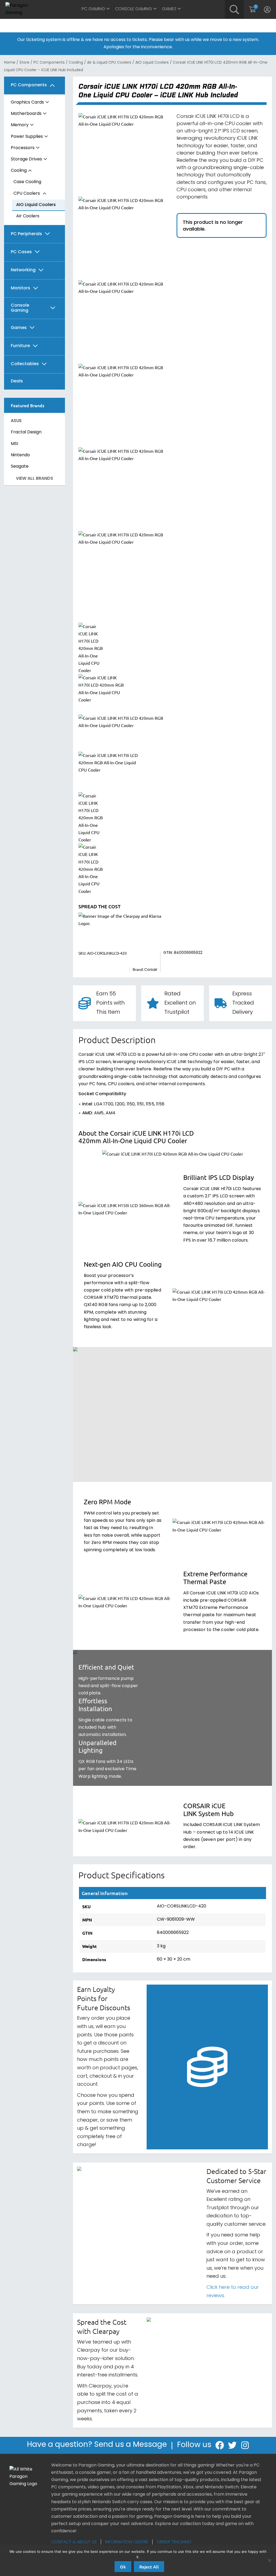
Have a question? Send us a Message (97, 2445)
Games (169, 9)
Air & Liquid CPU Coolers (109, 63)
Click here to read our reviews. (233, 2292)
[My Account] (267, 9)
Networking (23, 270)
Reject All (149, 2567)
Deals (17, 381)
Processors (23, 148)
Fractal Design (26, 432)
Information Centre (127, 2542)
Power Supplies (27, 137)
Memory (20, 125)
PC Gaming (93, 9)
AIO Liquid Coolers (152, 63)
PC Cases (21, 252)
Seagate (20, 467)
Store (24, 63)
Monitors (20, 288)
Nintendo (20, 455)
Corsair (151, 970)
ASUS (16, 421)
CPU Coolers (27, 194)
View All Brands (34, 479)
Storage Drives (26, 159)
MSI (14, 444)
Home (10, 63)
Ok (123, 2567)
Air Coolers (28, 216)
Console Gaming (134, 9)
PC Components (49, 63)
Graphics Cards (27, 102)
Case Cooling (27, 182)
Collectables (25, 364)
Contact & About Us (74, 2542)
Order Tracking (174, 2542)
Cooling (76, 63)
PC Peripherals (26, 234)
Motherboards (26, 114)
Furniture (20, 346)
